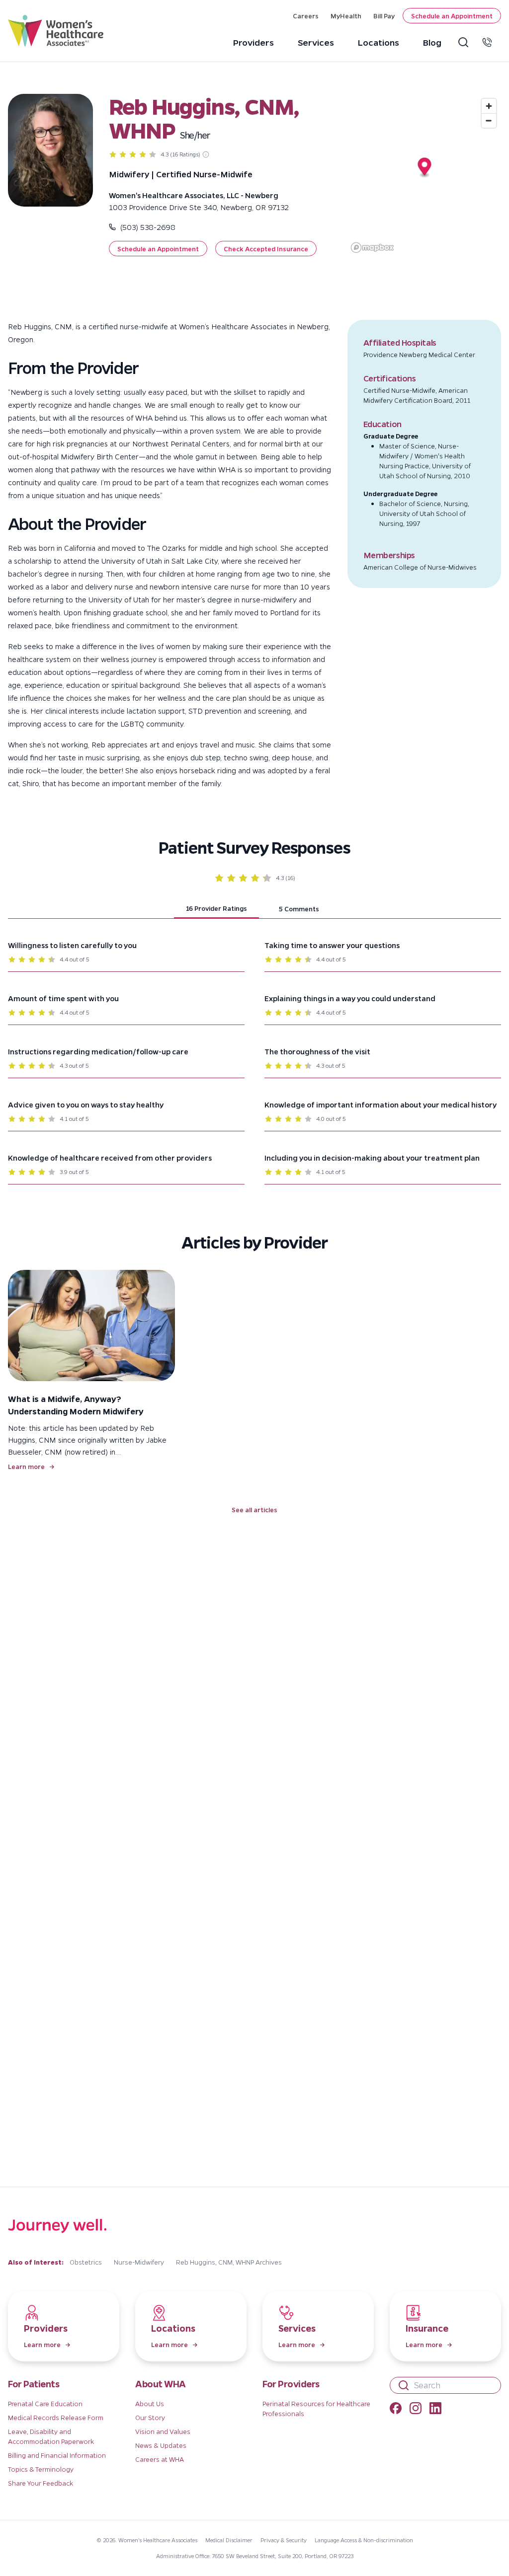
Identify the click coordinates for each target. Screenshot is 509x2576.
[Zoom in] (489, 106)
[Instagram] (416, 2410)
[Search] (465, 42)
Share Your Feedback (41, 2483)
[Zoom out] (489, 120)
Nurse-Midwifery (139, 2262)
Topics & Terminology (41, 2469)
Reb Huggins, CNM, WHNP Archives (229, 2262)
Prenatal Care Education (45, 2403)
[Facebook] (396, 2410)
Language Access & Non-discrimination (364, 2540)
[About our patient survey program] (206, 154)
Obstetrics (86, 2262)
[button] (158, 249)
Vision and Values (163, 2431)
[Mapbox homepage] (372, 248)
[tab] (216, 909)
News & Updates (161, 2445)
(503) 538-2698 (148, 227)
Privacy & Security (284, 2540)
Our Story (150, 2417)
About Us (150, 2403)
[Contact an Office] (489, 42)
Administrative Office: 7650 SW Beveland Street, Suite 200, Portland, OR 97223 (255, 2556)
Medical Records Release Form (56, 2417)
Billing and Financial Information (57, 2455)
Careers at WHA (160, 2459)
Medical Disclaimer (229, 2540)
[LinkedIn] (435, 2410)
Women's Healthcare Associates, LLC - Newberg (194, 195)
